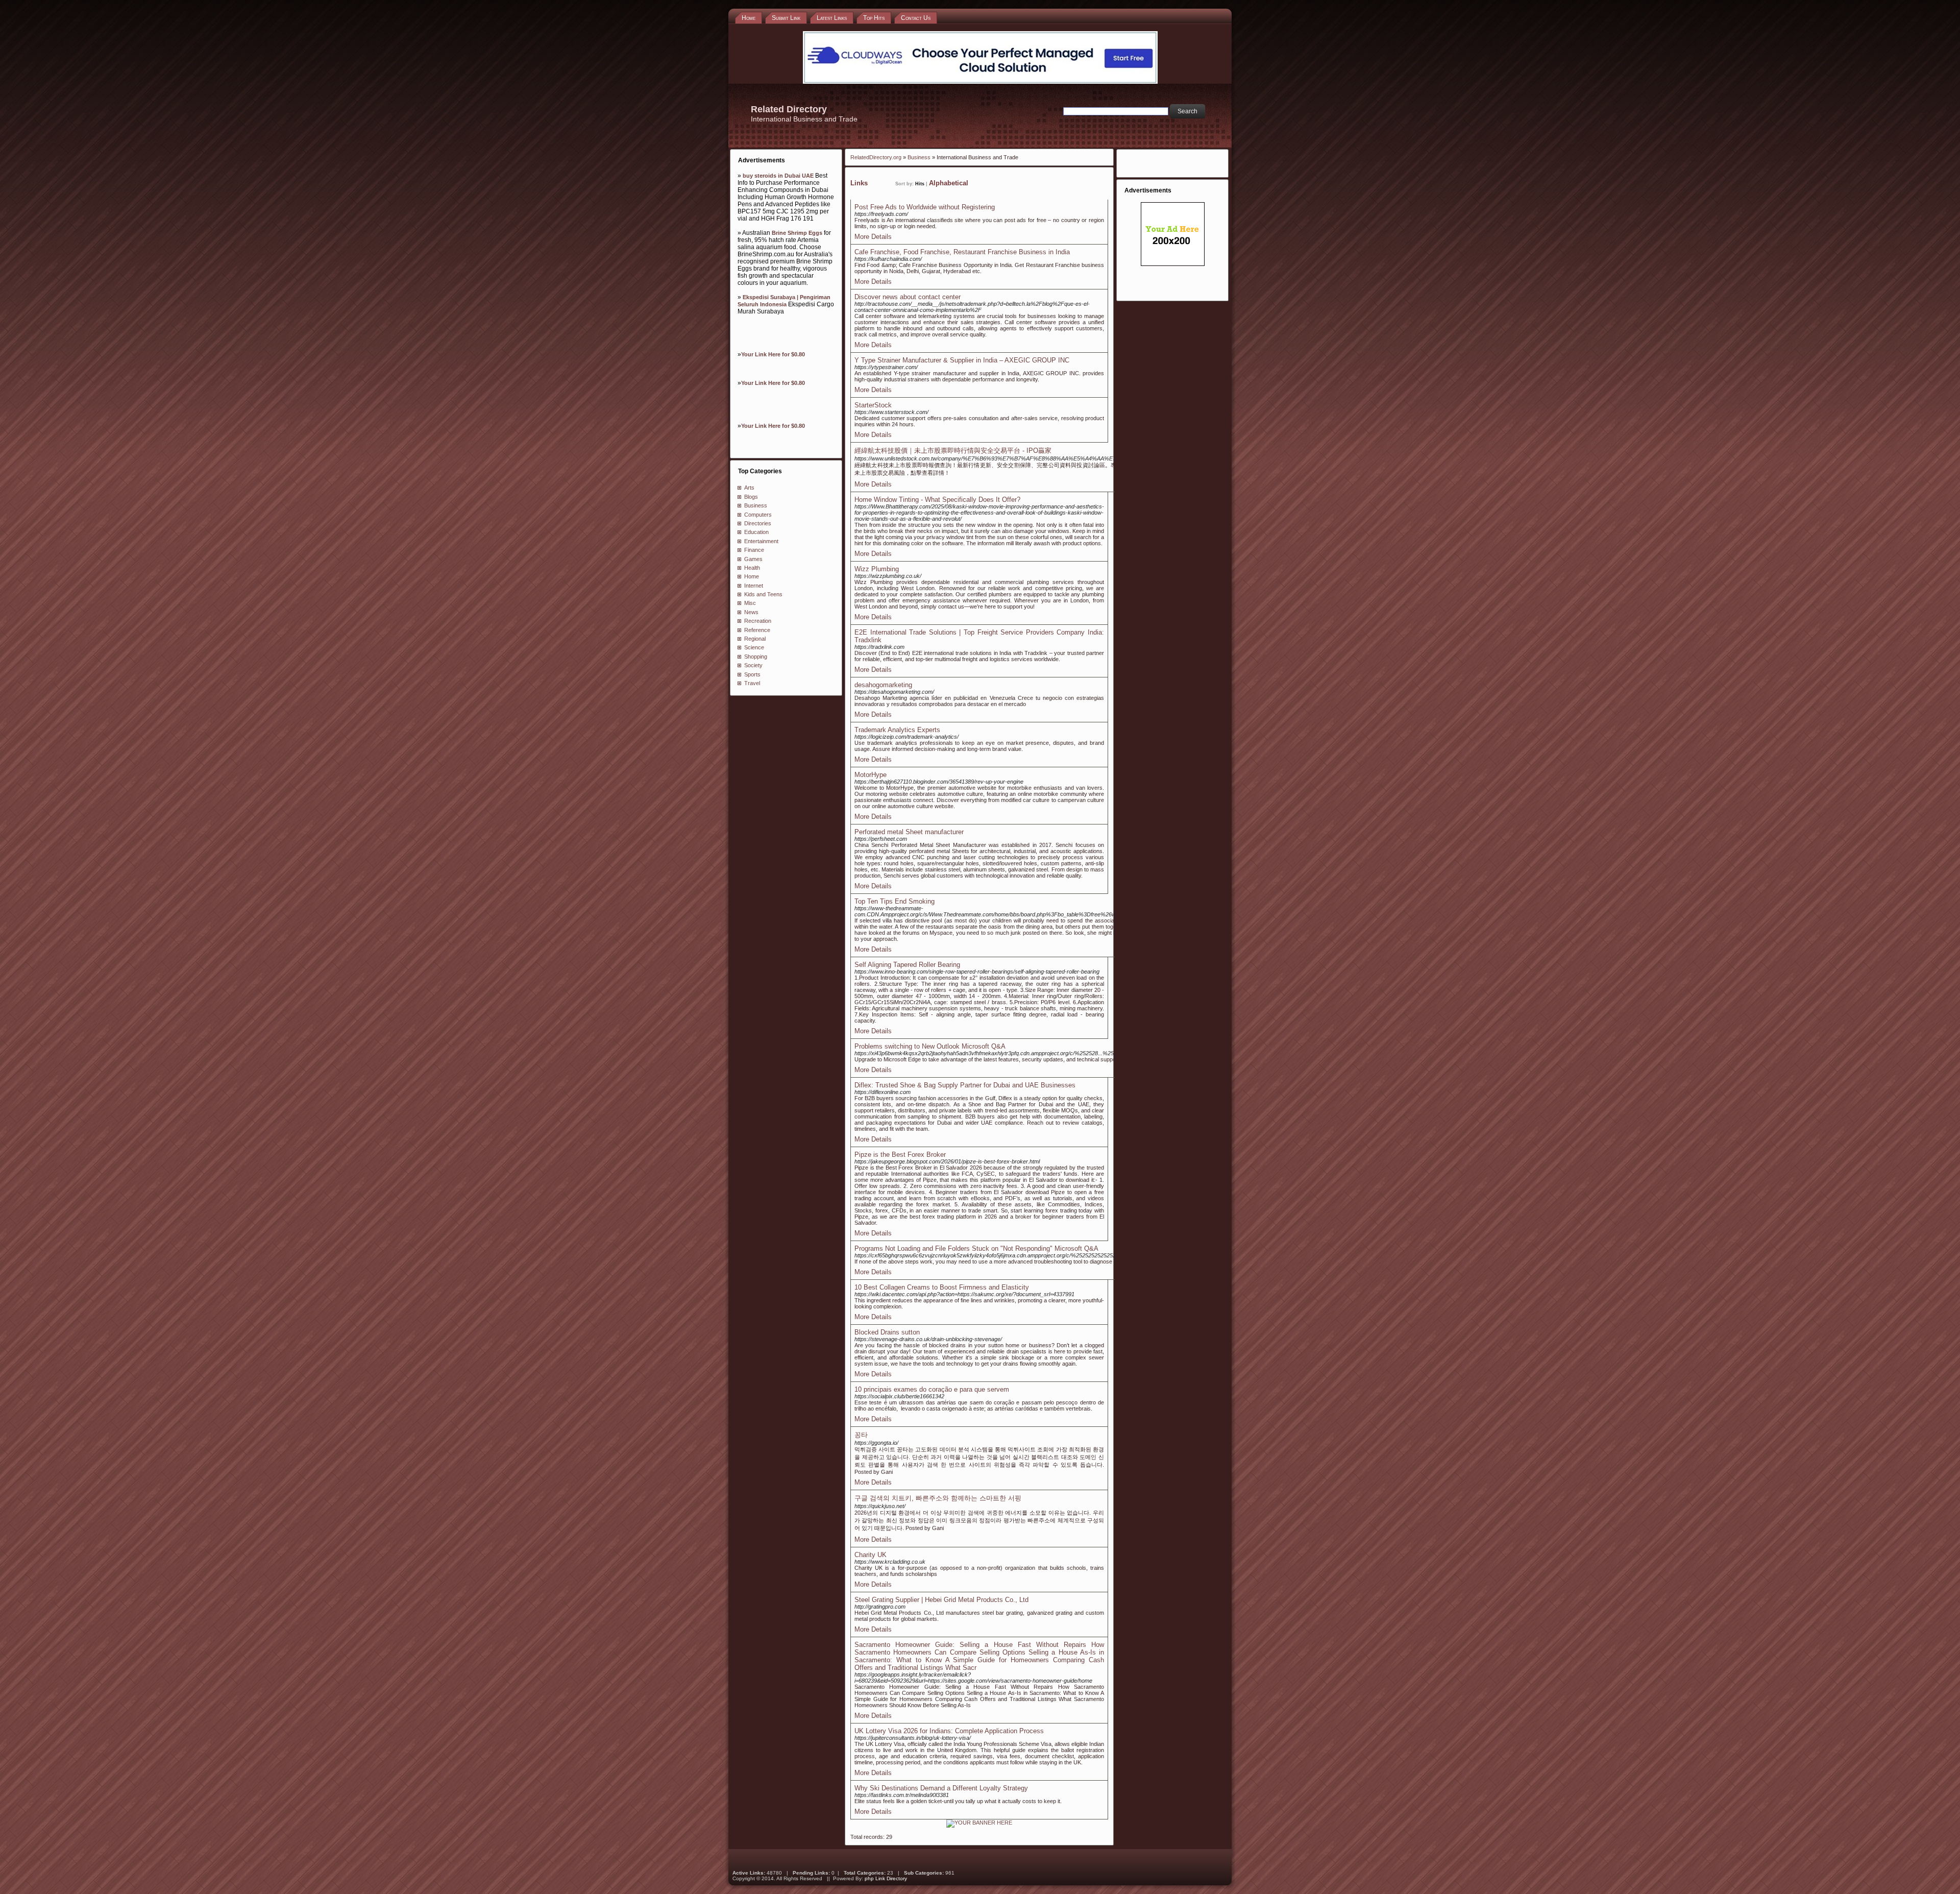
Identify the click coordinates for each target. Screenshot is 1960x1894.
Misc (750, 603)
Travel (752, 683)
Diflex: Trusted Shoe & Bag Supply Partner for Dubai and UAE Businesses (965, 1085)
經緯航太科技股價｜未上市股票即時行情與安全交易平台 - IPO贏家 (953, 451)
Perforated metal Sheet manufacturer (909, 832)
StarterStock (873, 405)
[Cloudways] (980, 82)
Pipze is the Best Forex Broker (900, 1155)
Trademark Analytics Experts (897, 730)
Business (756, 505)
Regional (755, 639)
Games (753, 559)
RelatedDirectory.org (876, 157)
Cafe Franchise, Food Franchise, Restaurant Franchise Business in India (962, 252)
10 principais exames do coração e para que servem (932, 1389)
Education (756, 532)
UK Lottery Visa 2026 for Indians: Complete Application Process (949, 1731)
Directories (758, 523)
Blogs (751, 497)
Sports (752, 674)
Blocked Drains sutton (887, 1332)
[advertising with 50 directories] (979, 1823)
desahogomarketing (883, 685)
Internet (754, 586)
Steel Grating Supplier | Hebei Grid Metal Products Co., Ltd (941, 1600)
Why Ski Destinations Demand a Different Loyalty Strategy (941, 1788)
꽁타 (861, 1435)
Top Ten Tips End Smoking (895, 901)
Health (752, 568)
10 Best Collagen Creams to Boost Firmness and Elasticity (942, 1287)
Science (754, 647)
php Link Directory (886, 1878)
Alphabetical (949, 183)
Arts (749, 488)
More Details (873, 237)
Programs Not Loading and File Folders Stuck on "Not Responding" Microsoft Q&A (976, 1248)
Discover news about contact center (908, 297)
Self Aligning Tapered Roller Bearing (907, 965)
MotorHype (871, 775)
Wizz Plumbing (877, 569)
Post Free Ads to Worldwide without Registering (925, 207)
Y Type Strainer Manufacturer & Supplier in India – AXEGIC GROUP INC (962, 360)
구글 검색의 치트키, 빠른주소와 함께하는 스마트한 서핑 (938, 1498)
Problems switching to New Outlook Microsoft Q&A (930, 1046)
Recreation (758, 621)
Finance (754, 550)
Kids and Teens (763, 594)
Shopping (756, 657)
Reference (757, 630)
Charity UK (871, 1555)
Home (752, 576)
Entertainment (761, 541)
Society (753, 665)
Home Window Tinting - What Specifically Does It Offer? (937, 500)
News (751, 612)
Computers (758, 515)
